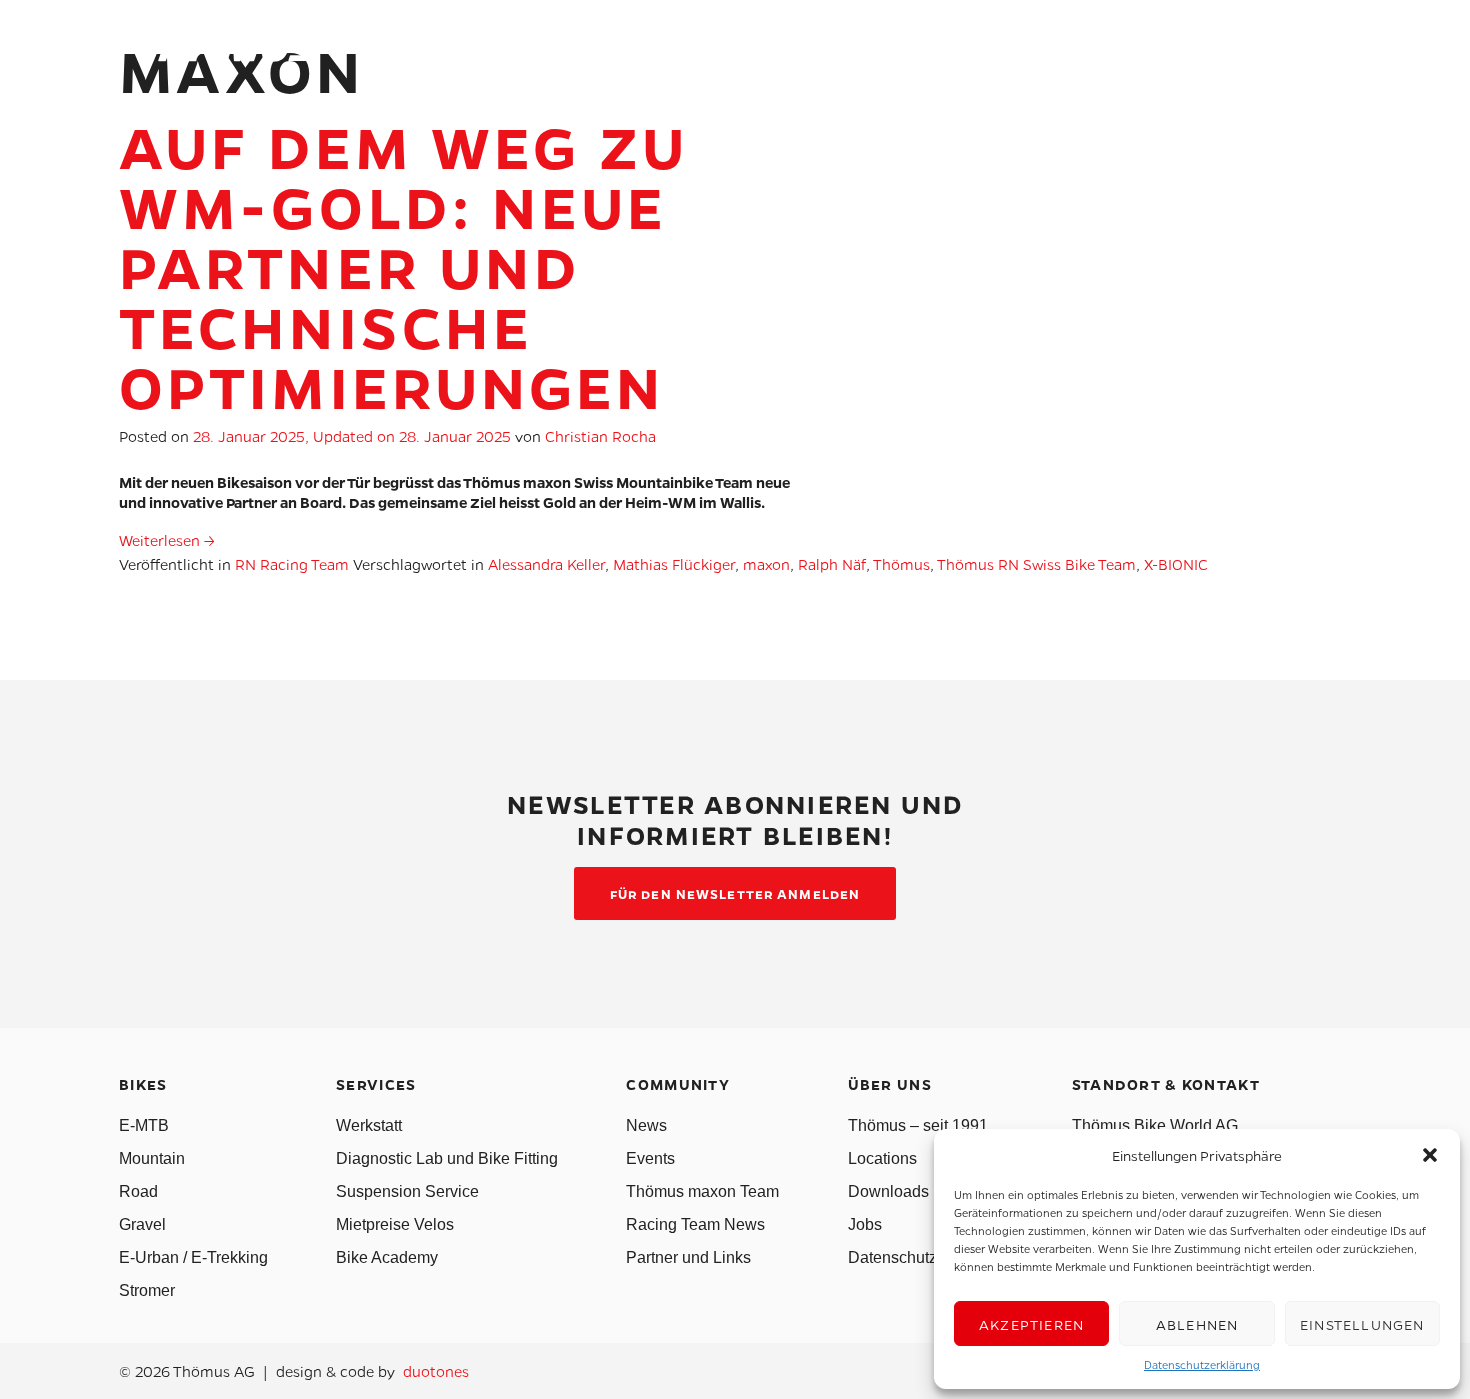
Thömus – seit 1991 (918, 1125)
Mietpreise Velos (395, 1224)
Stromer (147, 1290)
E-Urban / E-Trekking (193, 1257)
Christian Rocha (600, 436)
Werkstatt (369, 1125)
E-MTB (144, 1125)
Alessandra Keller (546, 564)
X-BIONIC (1176, 564)
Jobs (865, 1224)
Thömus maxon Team (702, 1191)
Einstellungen (1362, 1324)
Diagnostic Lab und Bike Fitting (447, 1158)
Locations (882, 1158)
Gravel (142, 1224)
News (646, 1125)
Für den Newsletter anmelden (735, 893)
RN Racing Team (292, 564)
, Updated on (352, 436)
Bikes (785, 53)
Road (138, 1191)
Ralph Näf (832, 564)
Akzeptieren (1031, 1324)
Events (650, 1158)
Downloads (888, 1191)
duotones (436, 1371)
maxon (766, 564)
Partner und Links (688, 1257)
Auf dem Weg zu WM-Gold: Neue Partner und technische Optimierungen (404, 265)
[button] (1430, 1155)
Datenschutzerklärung (1202, 1364)
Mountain (152, 1158)
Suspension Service (407, 1191)
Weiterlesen (167, 540)
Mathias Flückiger (674, 564)
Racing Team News (695, 1224)
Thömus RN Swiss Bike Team (1036, 564)
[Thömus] (219, 50)
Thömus (901, 564)
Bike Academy (387, 1257)
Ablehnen (1197, 1324)
